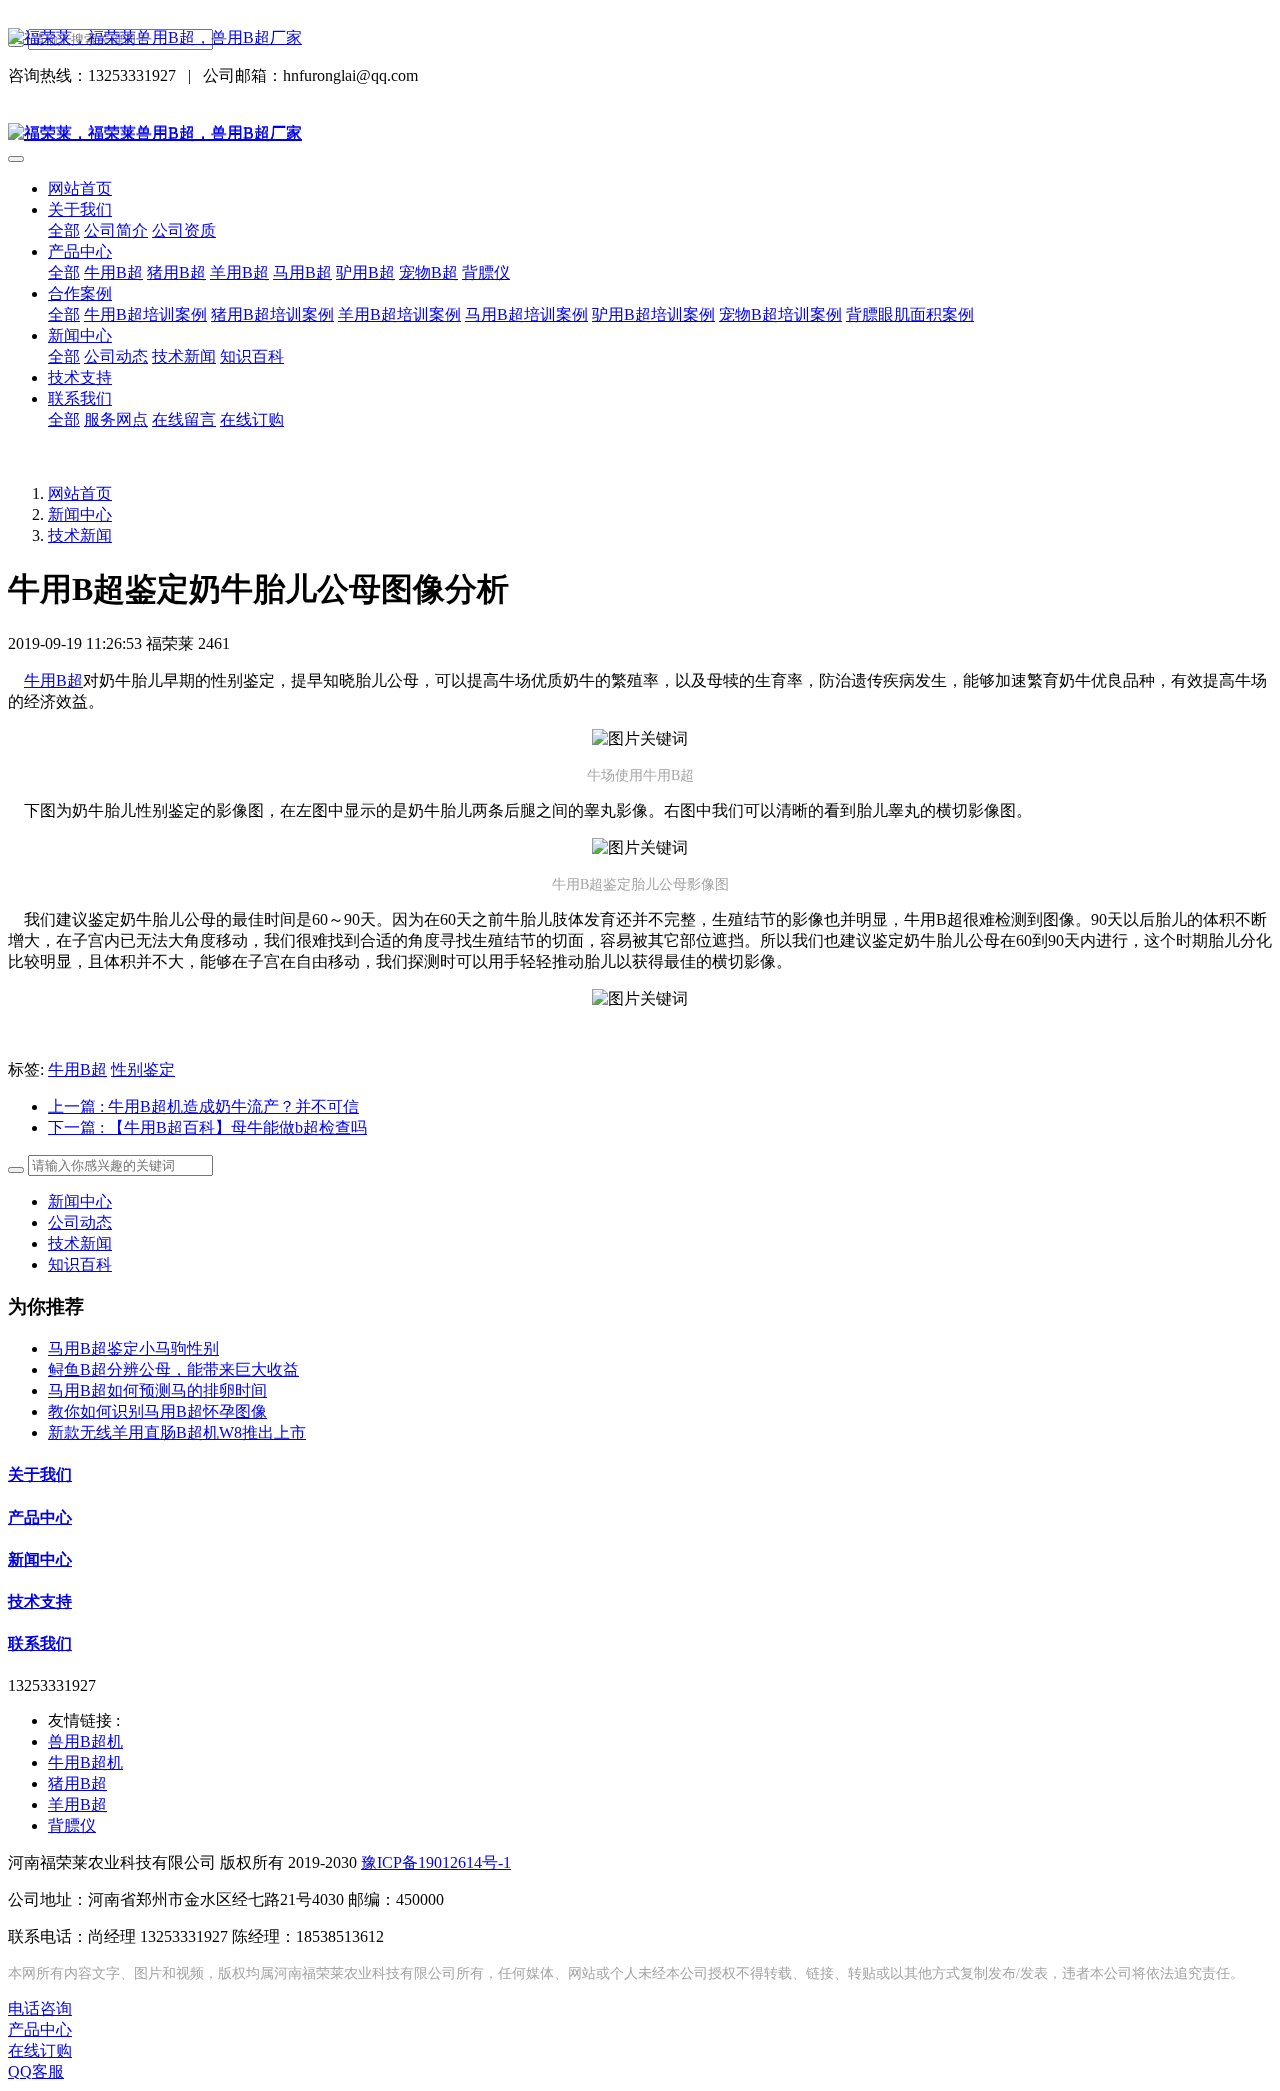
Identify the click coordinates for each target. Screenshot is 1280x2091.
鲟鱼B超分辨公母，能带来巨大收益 (173, 1369)
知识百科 (80, 1264)
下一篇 (207, 1127)
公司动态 (80, 1222)
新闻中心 (80, 514)
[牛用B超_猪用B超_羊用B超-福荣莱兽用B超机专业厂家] (640, 38)
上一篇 (203, 1106)
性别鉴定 (143, 1069)
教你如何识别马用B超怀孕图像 (157, 1411)
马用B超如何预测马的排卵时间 (157, 1390)
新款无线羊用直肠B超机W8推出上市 (177, 1432)
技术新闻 (80, 535)
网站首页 (80, 188)
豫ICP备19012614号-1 (436, 1862)
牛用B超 (53, 680)
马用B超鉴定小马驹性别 (133, 1348)
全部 (64, 230)
